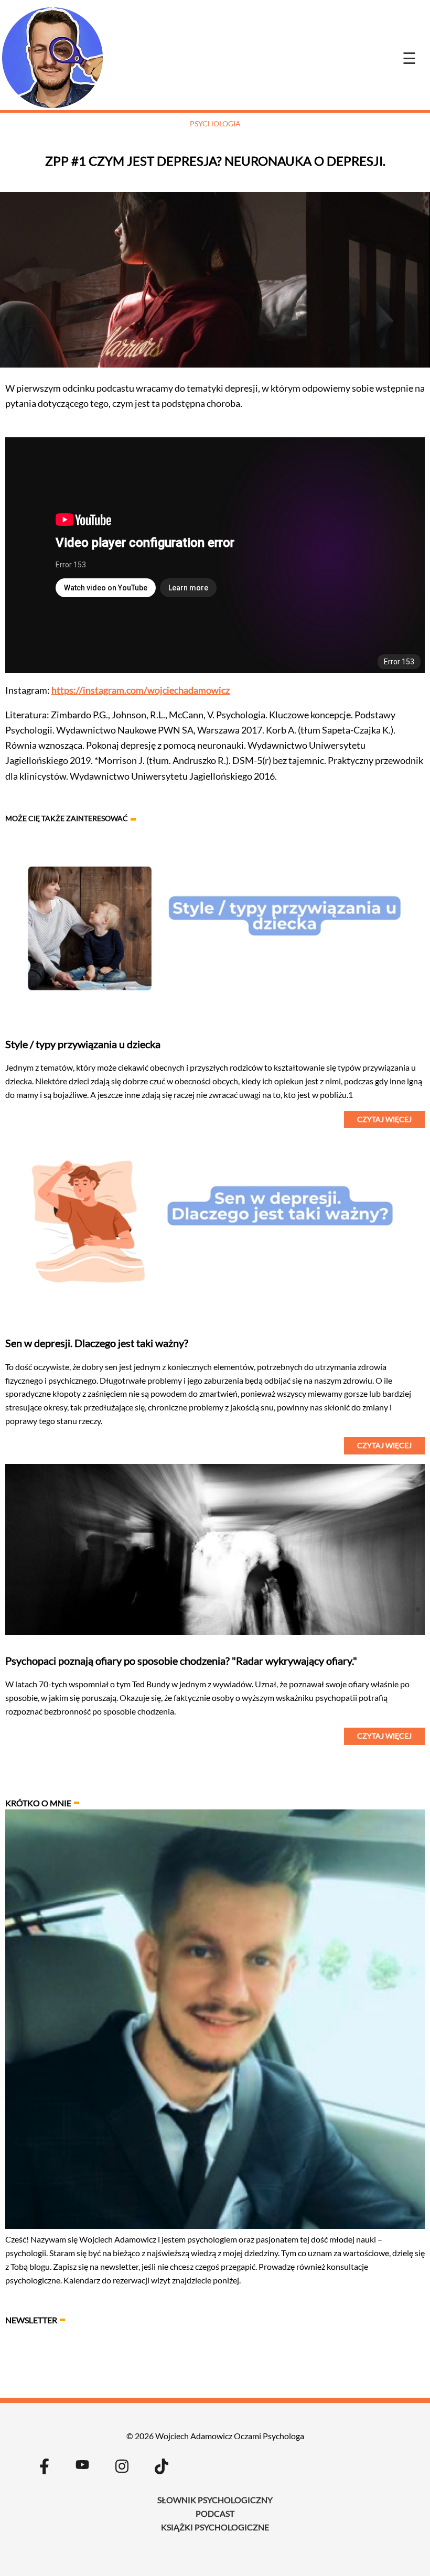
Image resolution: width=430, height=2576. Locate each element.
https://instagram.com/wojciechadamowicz (141, 690)
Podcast (215, 2513)
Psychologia (215, 123)
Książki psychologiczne (215, 2527)
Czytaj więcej (384, 1119)
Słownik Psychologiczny (215, 2500)
